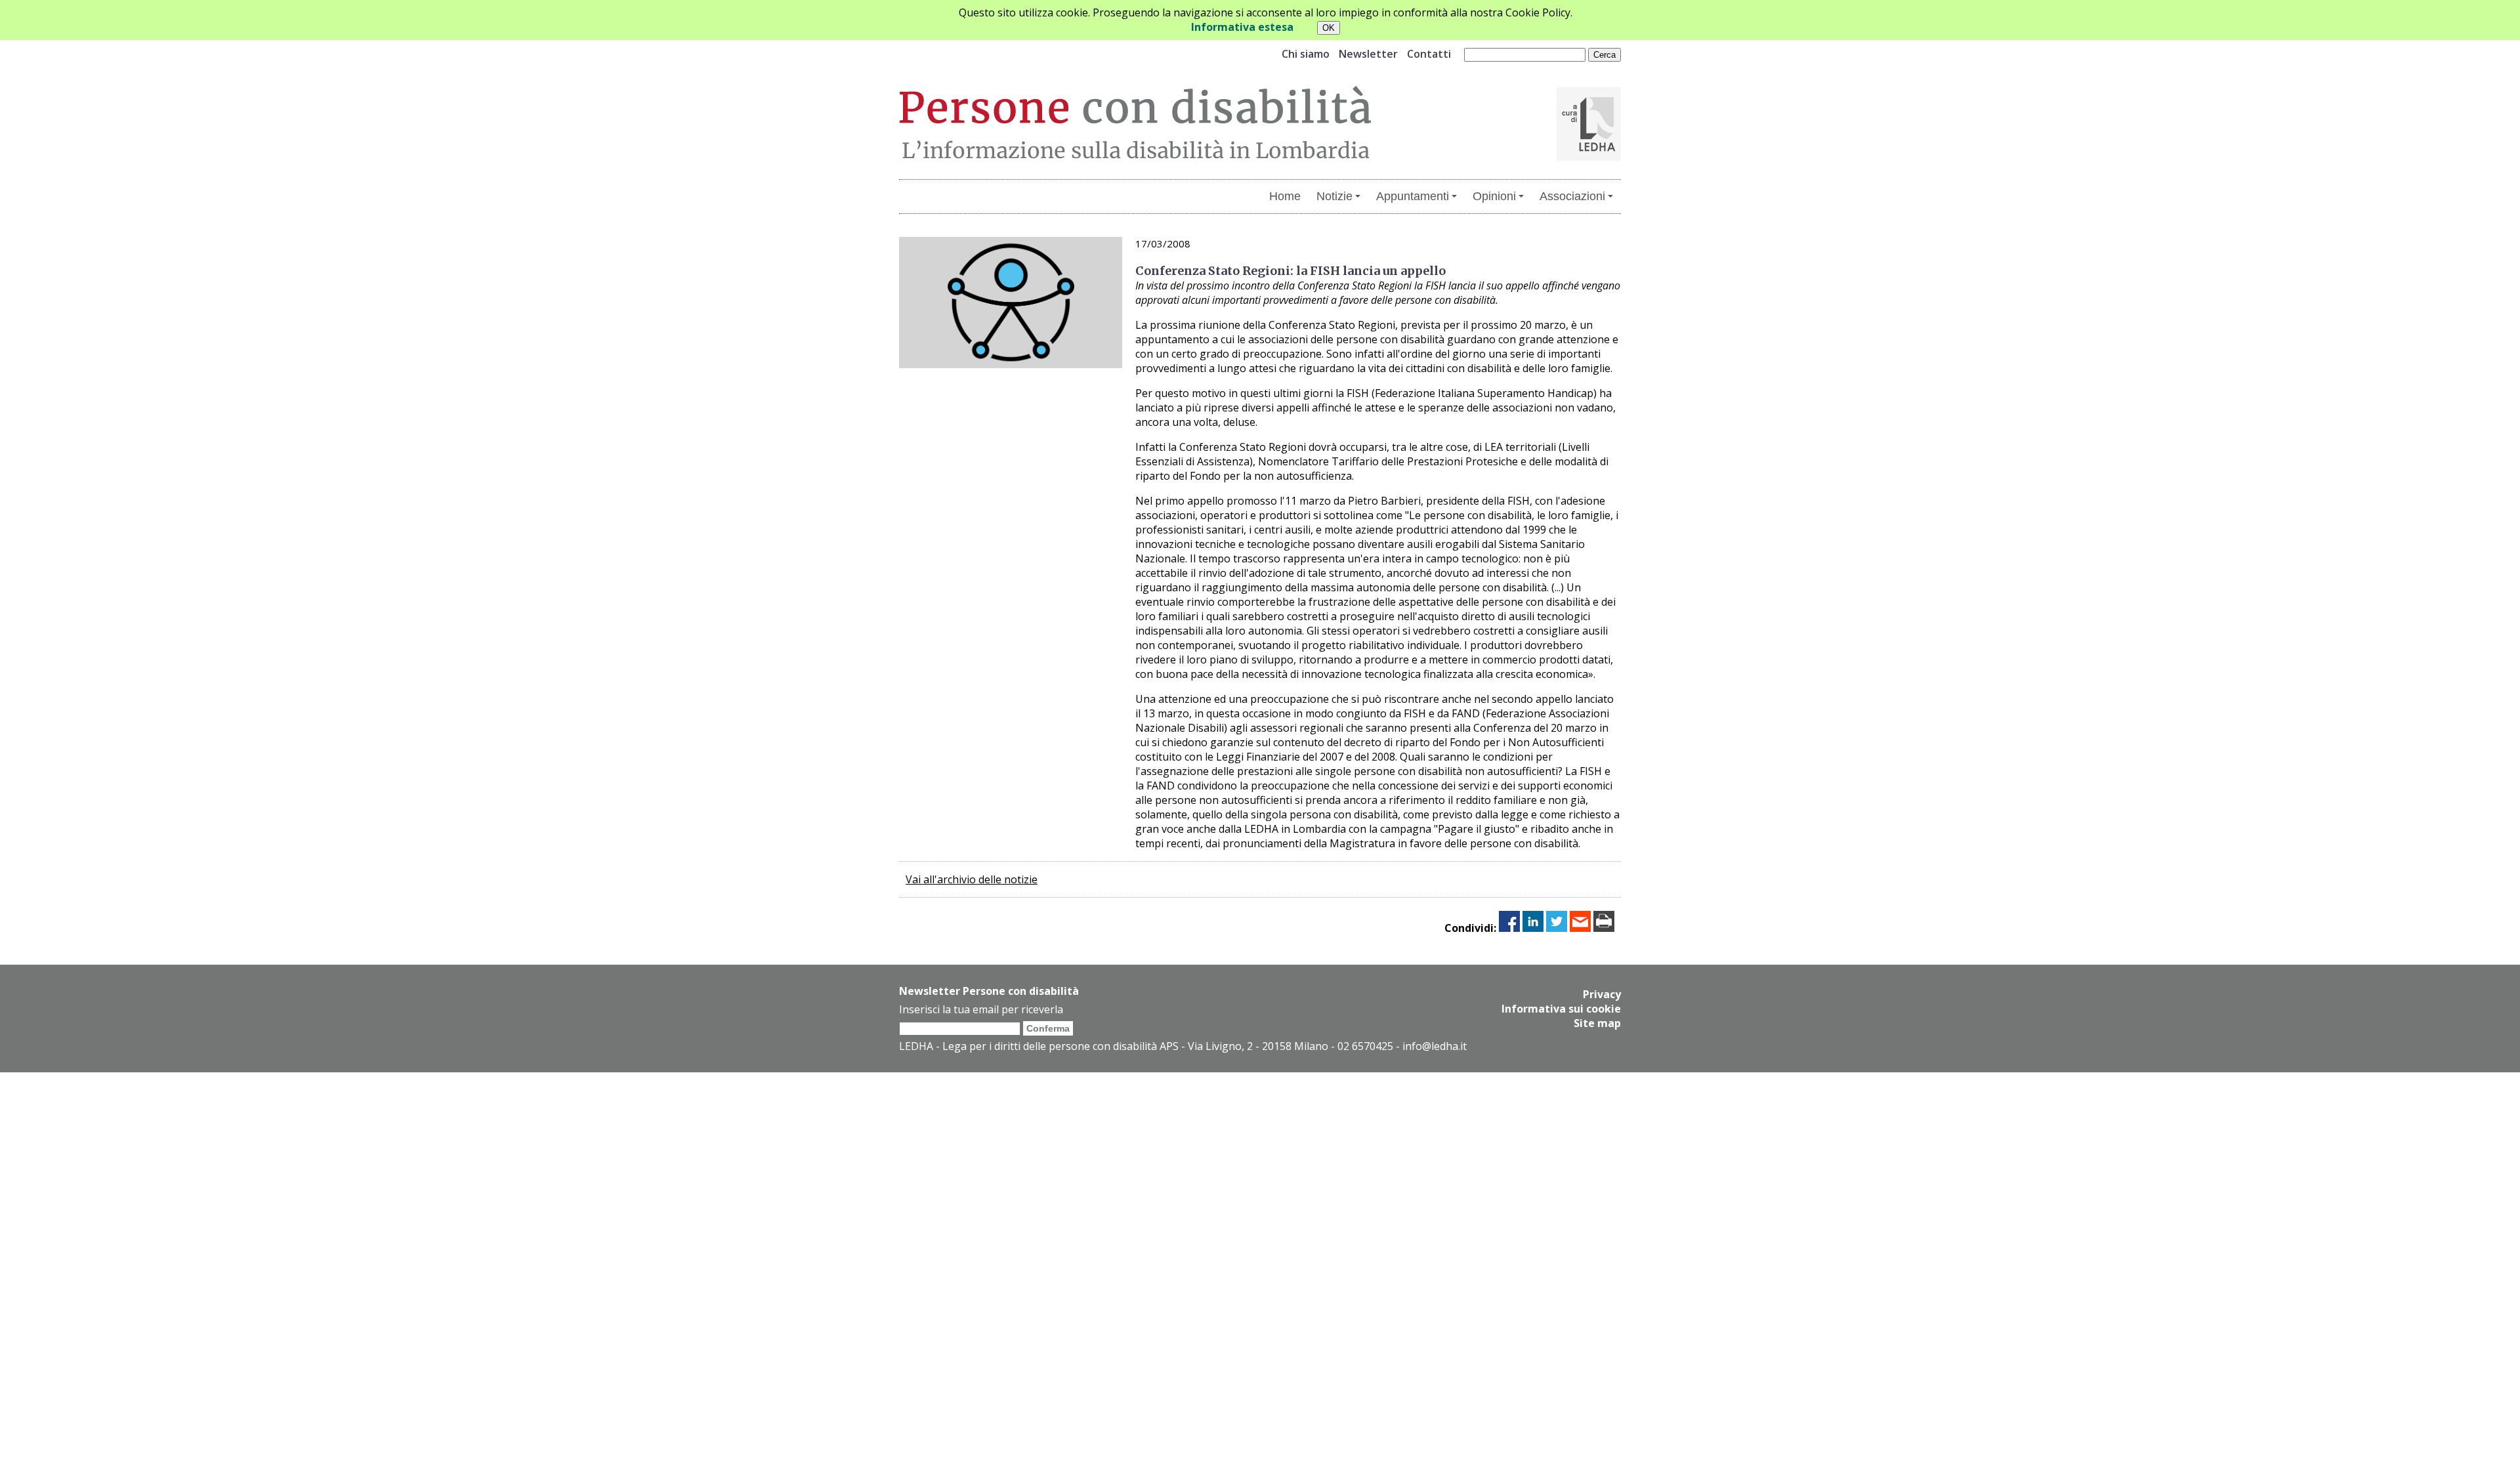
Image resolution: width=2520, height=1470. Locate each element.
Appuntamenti (1413, 196)
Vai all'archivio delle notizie (972, 879)
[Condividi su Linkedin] (1533, 928)
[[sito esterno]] (1589, 157)
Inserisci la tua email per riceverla (981, 1009)
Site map (1597, 1023)
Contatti (1429, 54)
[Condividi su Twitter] (1557, 928)
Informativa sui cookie (1561, 1009)
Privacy (1602, 994)
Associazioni (1572, 196)
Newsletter (1368, 54)
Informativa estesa (1242, 27)
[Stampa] (1604, 928)
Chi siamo (1306, 54)
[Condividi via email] (1580, 928)
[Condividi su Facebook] (1509, 928)
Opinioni (1494, 196)
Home (1285, 196)
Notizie (1334, 196)
